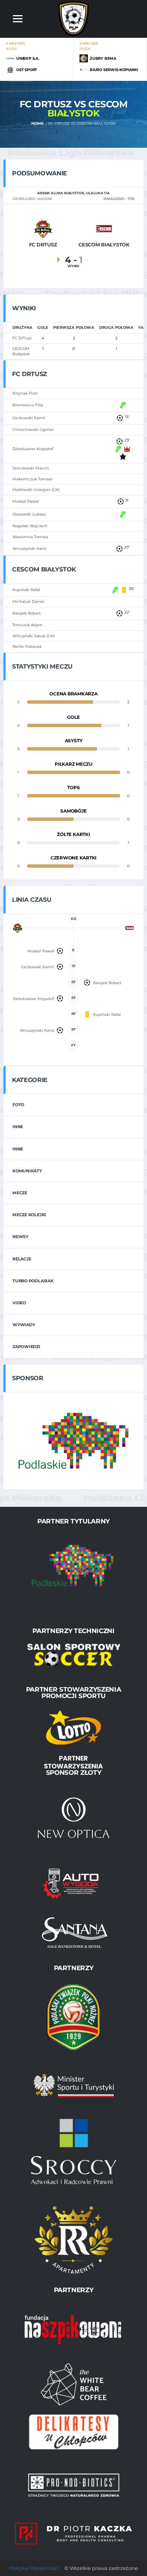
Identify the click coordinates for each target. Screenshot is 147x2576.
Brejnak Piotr (25, 393)
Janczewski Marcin (31, 468)
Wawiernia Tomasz (30, 537)
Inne (18, 1127)
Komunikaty (27, 1171)
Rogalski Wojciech (30, 526)
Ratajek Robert (27, 613)
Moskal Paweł (26, 501)
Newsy (20, 1237)
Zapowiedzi (26, 1347)
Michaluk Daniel (28, 601)
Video (19, 1303)
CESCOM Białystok (21, 351)
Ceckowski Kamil (29, 418)
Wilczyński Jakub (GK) (34, 636)
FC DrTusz (22, 338)
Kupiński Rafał (26, 590)
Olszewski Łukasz (29, 514)
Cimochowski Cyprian (33, 430)
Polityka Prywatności (34, 2568)
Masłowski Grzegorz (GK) (36, 490)
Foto (18, 1105)
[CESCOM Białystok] (104, 228)
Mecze (20, 1193)
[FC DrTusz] (43, 228)
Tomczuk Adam (28, 625)
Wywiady (24, 1325)
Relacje (22, 1259)
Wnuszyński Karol (29, 549)
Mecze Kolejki (29, 1215)
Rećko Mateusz (27, 646)
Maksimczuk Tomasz (32, 479)
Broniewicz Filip (28, 405)
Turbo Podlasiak (33, 1281)
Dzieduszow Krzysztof (33, 449)
